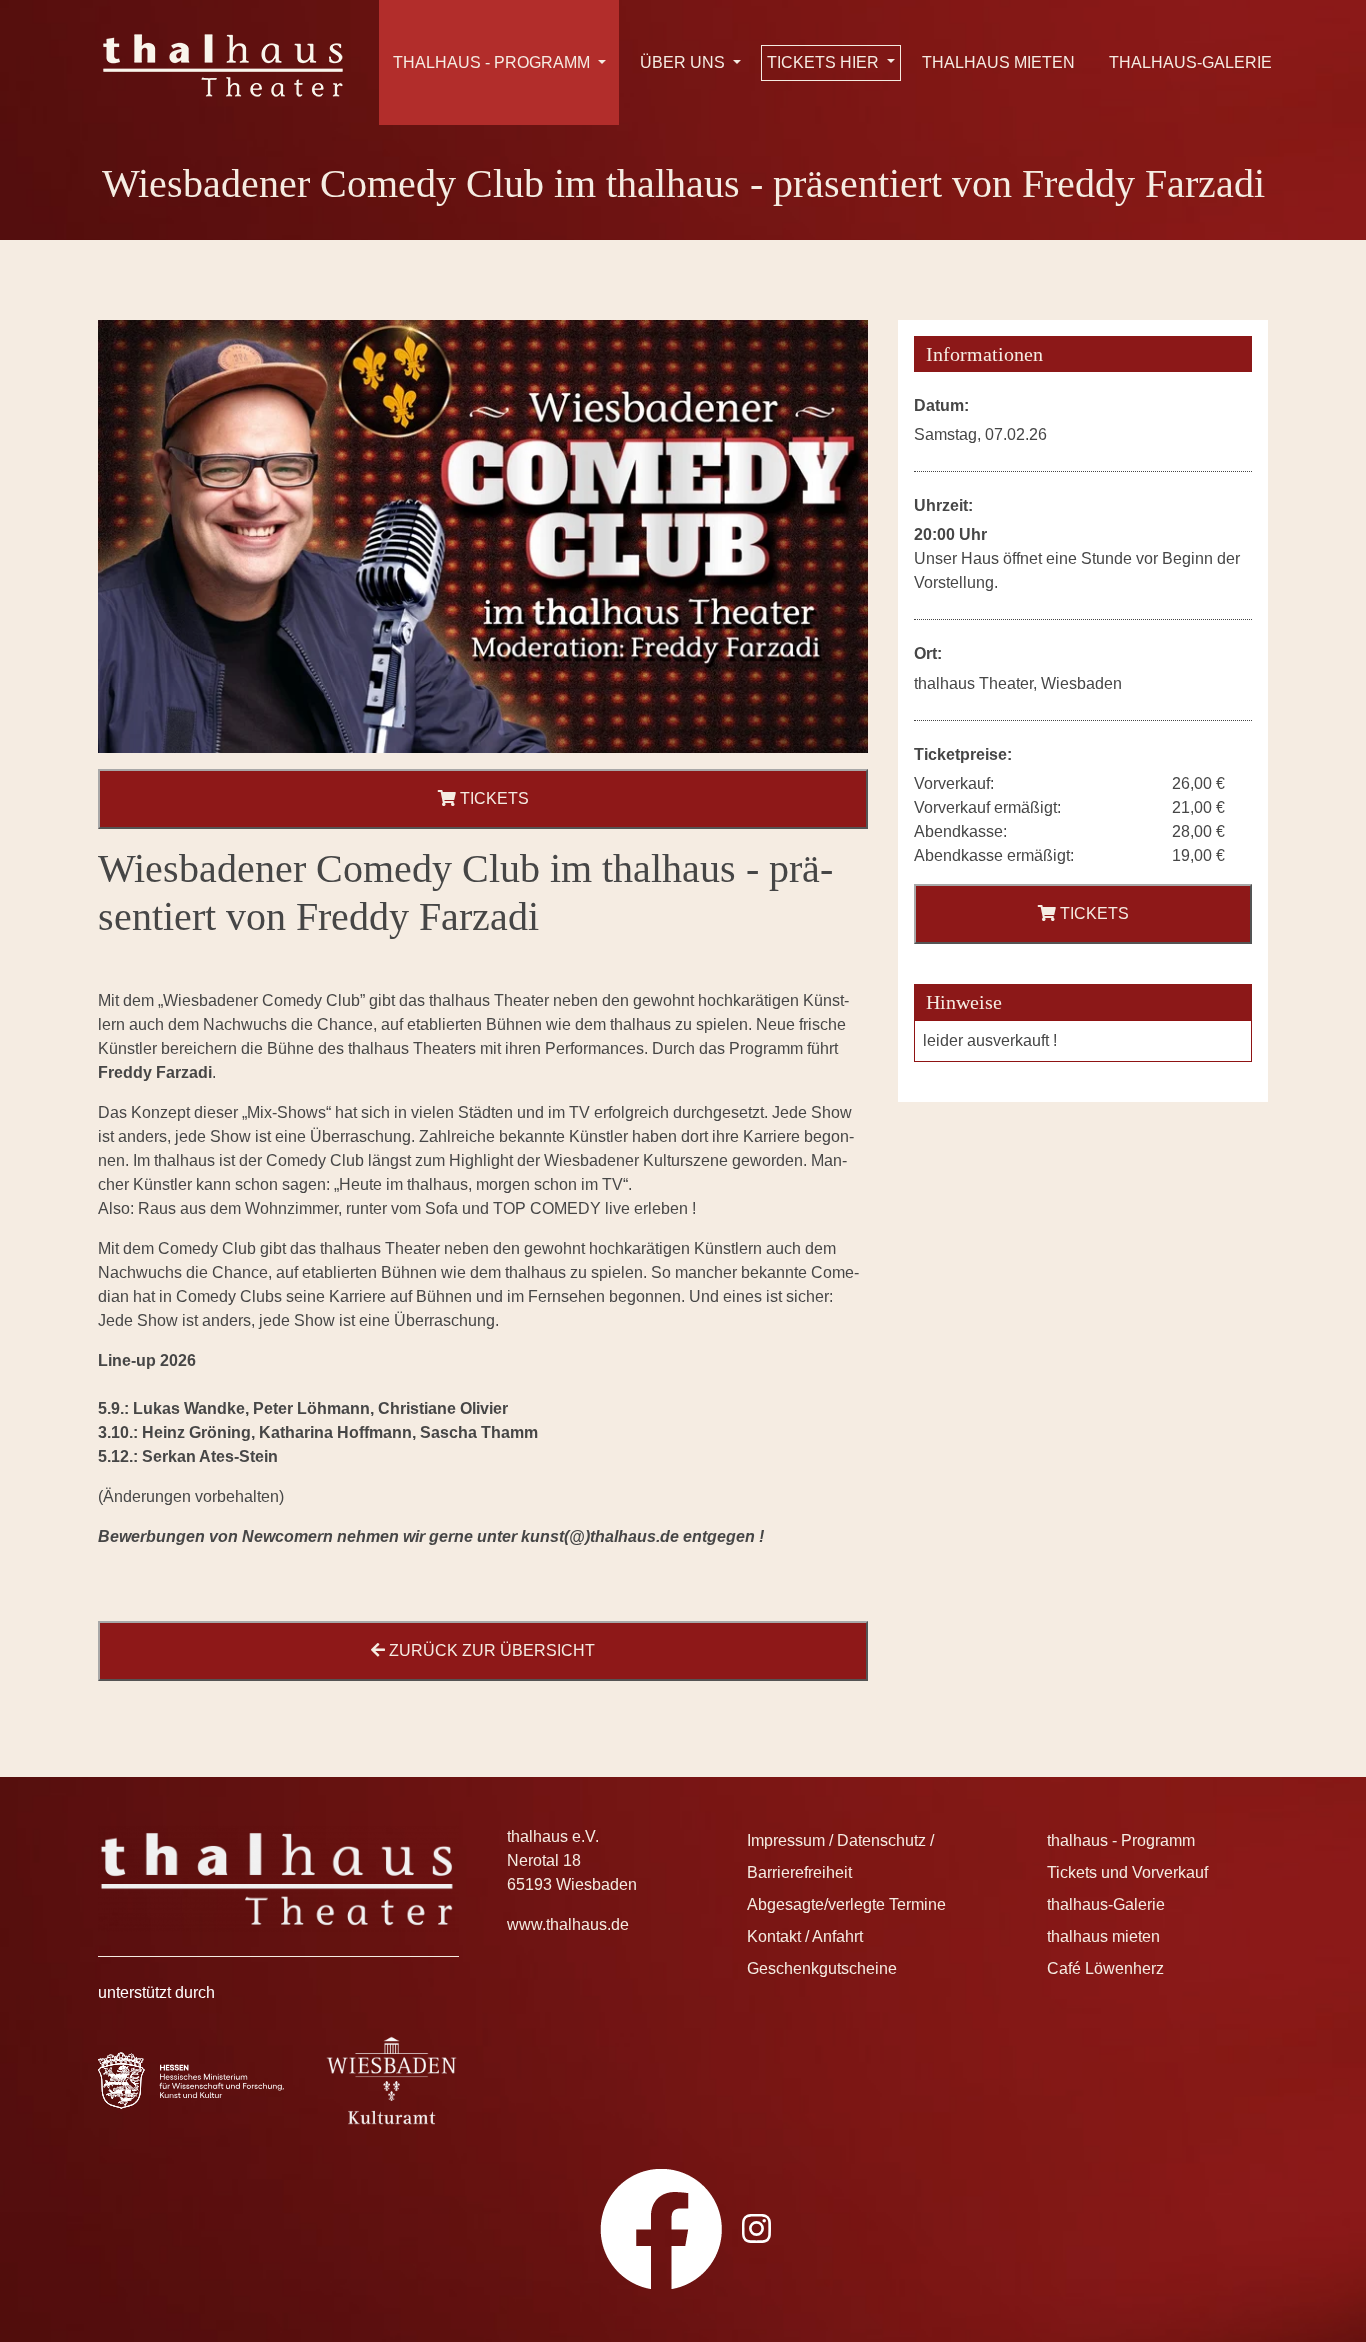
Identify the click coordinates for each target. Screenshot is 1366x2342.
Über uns (684, 62)
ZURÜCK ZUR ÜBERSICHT (490, 1650)
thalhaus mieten (998, 62)
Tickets (492, 798)
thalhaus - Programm (493, 62)
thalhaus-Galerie (1190, 62)
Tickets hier (825, 62)
